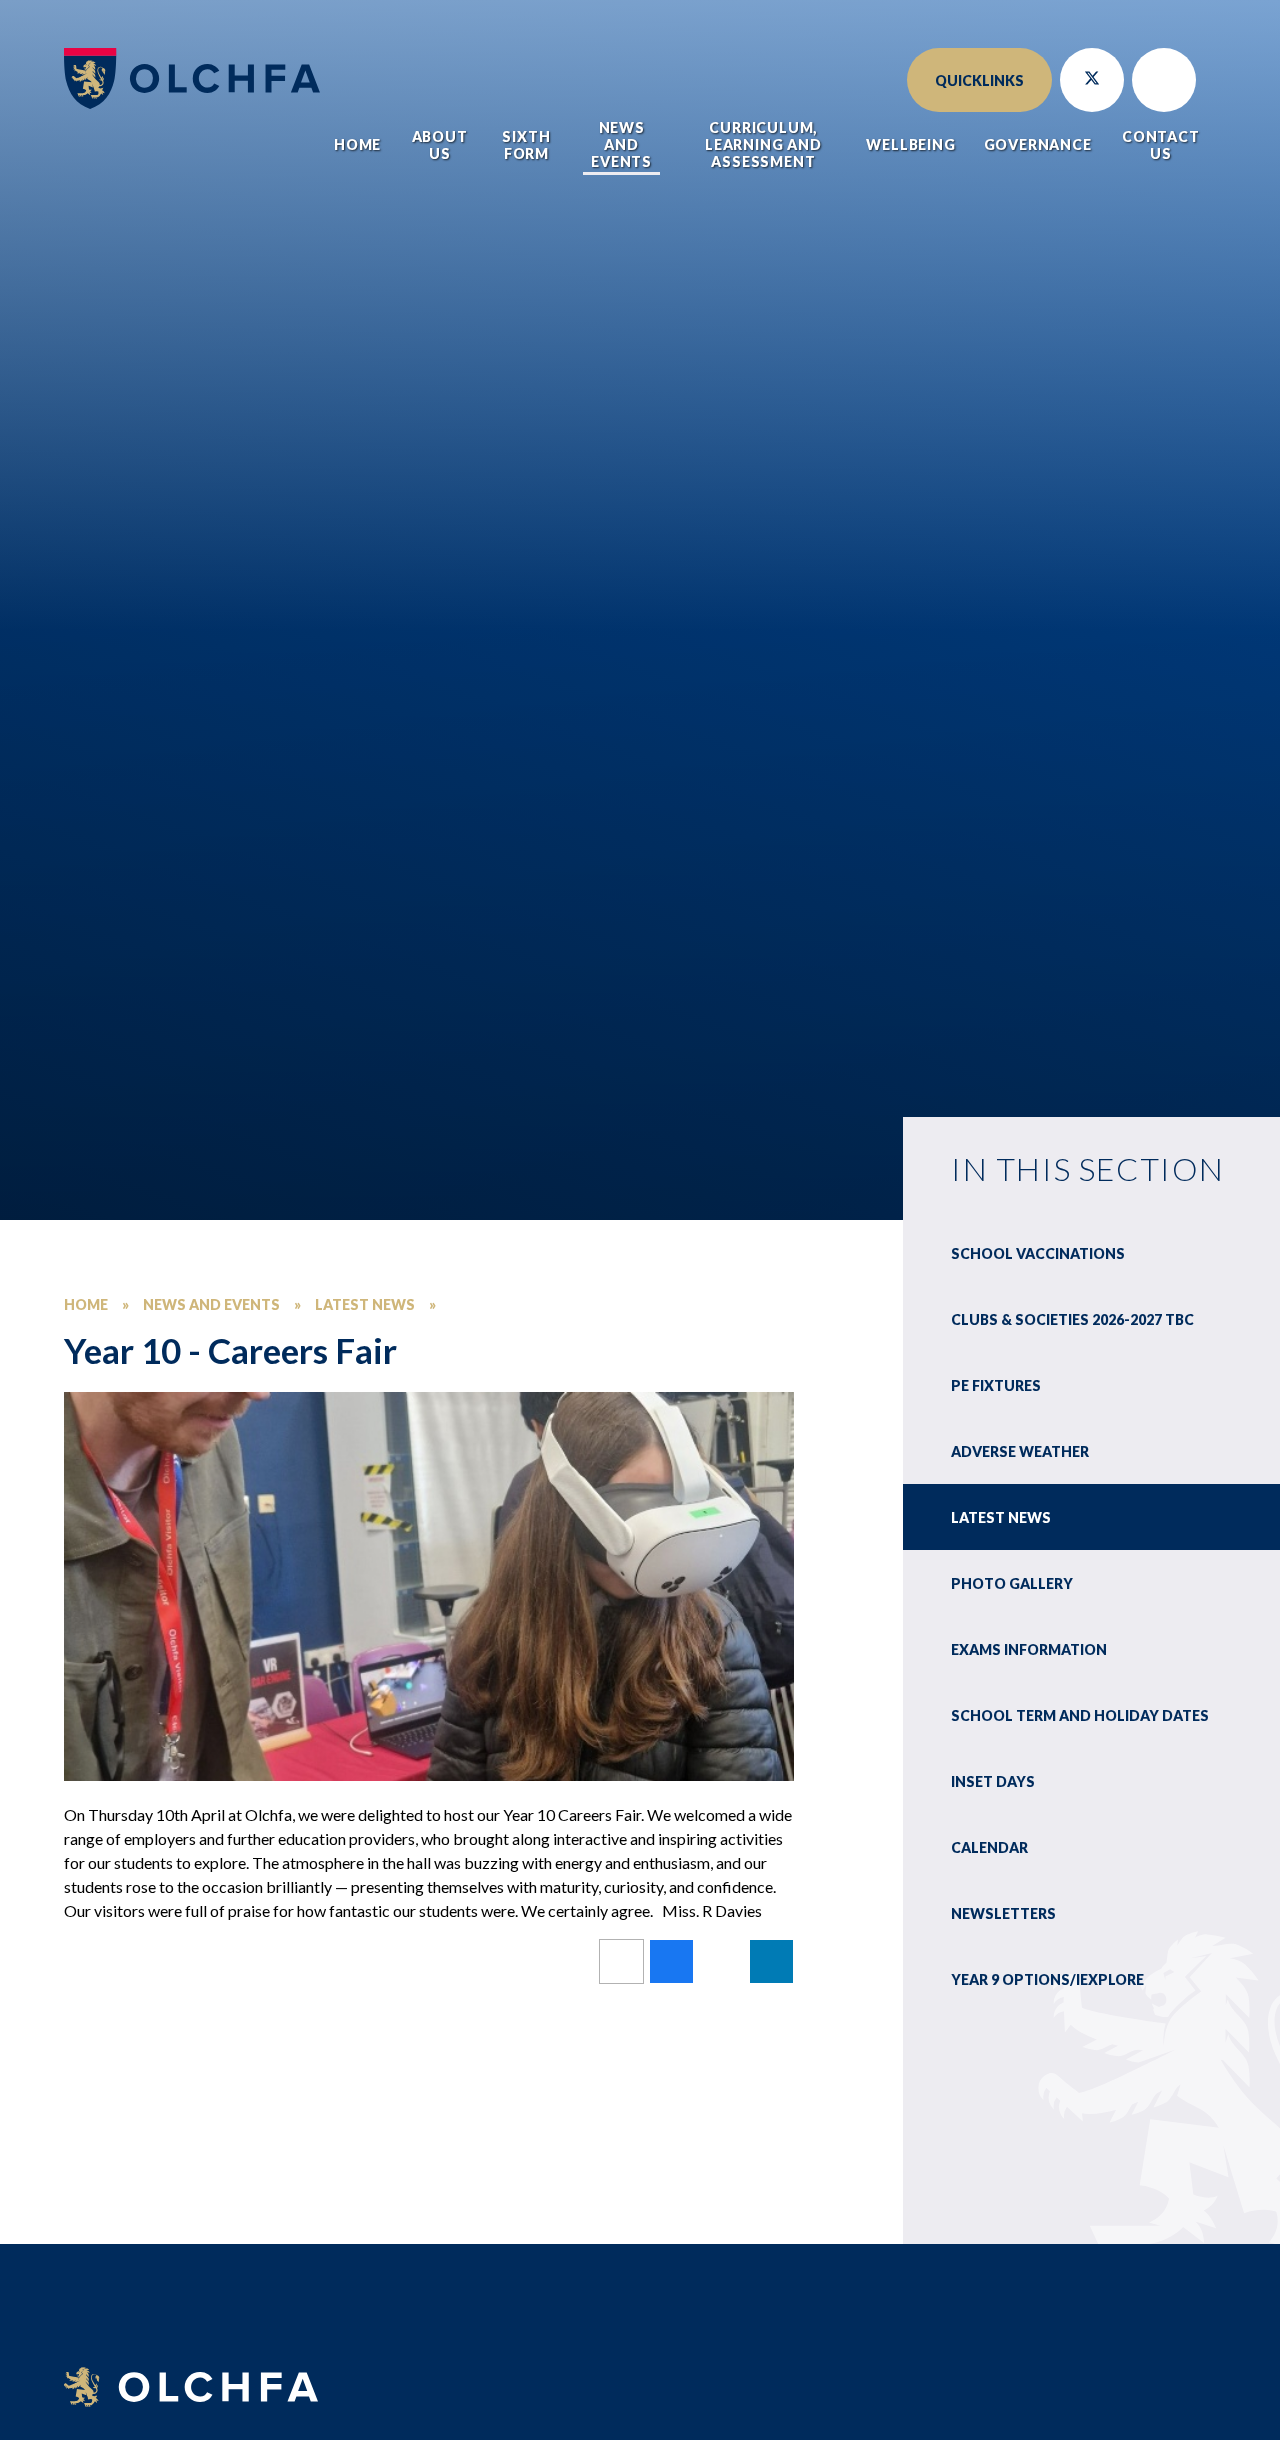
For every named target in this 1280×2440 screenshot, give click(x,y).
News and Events (211, 1304)
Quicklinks (979, 80)
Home (86, 1304)
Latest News (365, 1304)
